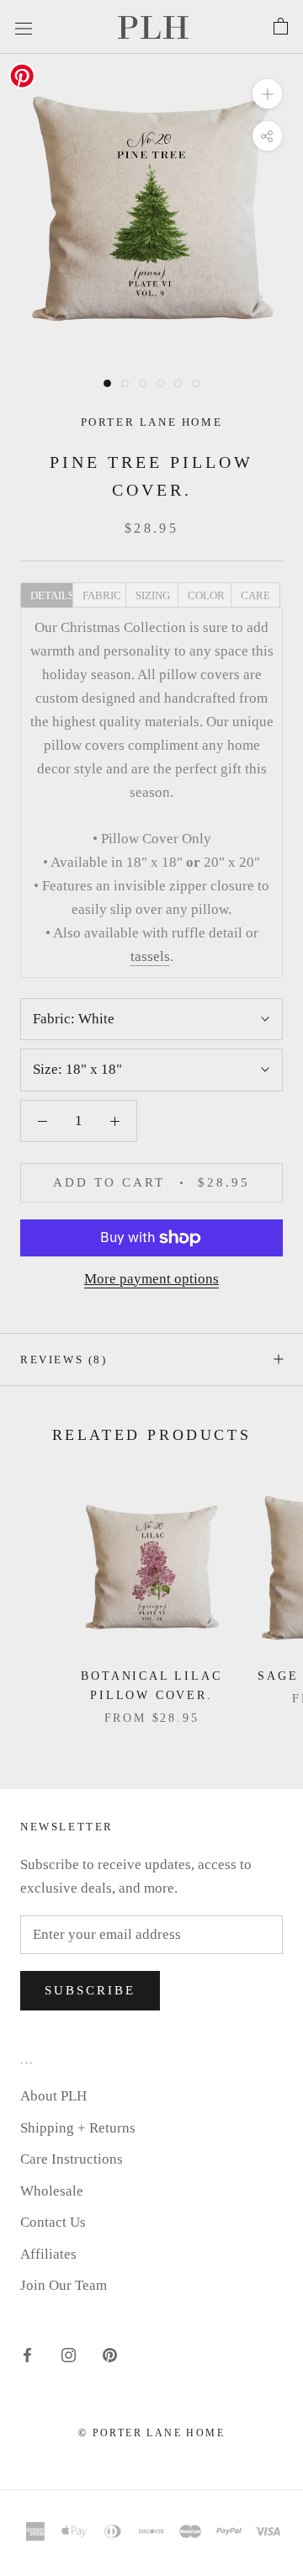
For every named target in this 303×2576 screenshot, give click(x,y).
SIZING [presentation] (153, 595)
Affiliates (48, 2254)
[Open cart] (281, 27)
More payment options (151, 1279)
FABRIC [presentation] (102, 595)
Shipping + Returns (78, 2128)
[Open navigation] (24, 27)
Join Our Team (64, 2285)
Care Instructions (72, 2159)
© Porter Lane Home (151, 2433)
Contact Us (53, 2222)
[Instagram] (69, 2354)
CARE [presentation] (255, 595)
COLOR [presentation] (206, 595)
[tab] (46, 594)
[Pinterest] (110, 2354)
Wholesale (52, 2191)
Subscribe (90, 1990)
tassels (150, 956)
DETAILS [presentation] (51, 595)
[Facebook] (27, 2354)
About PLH (53, 2096)
